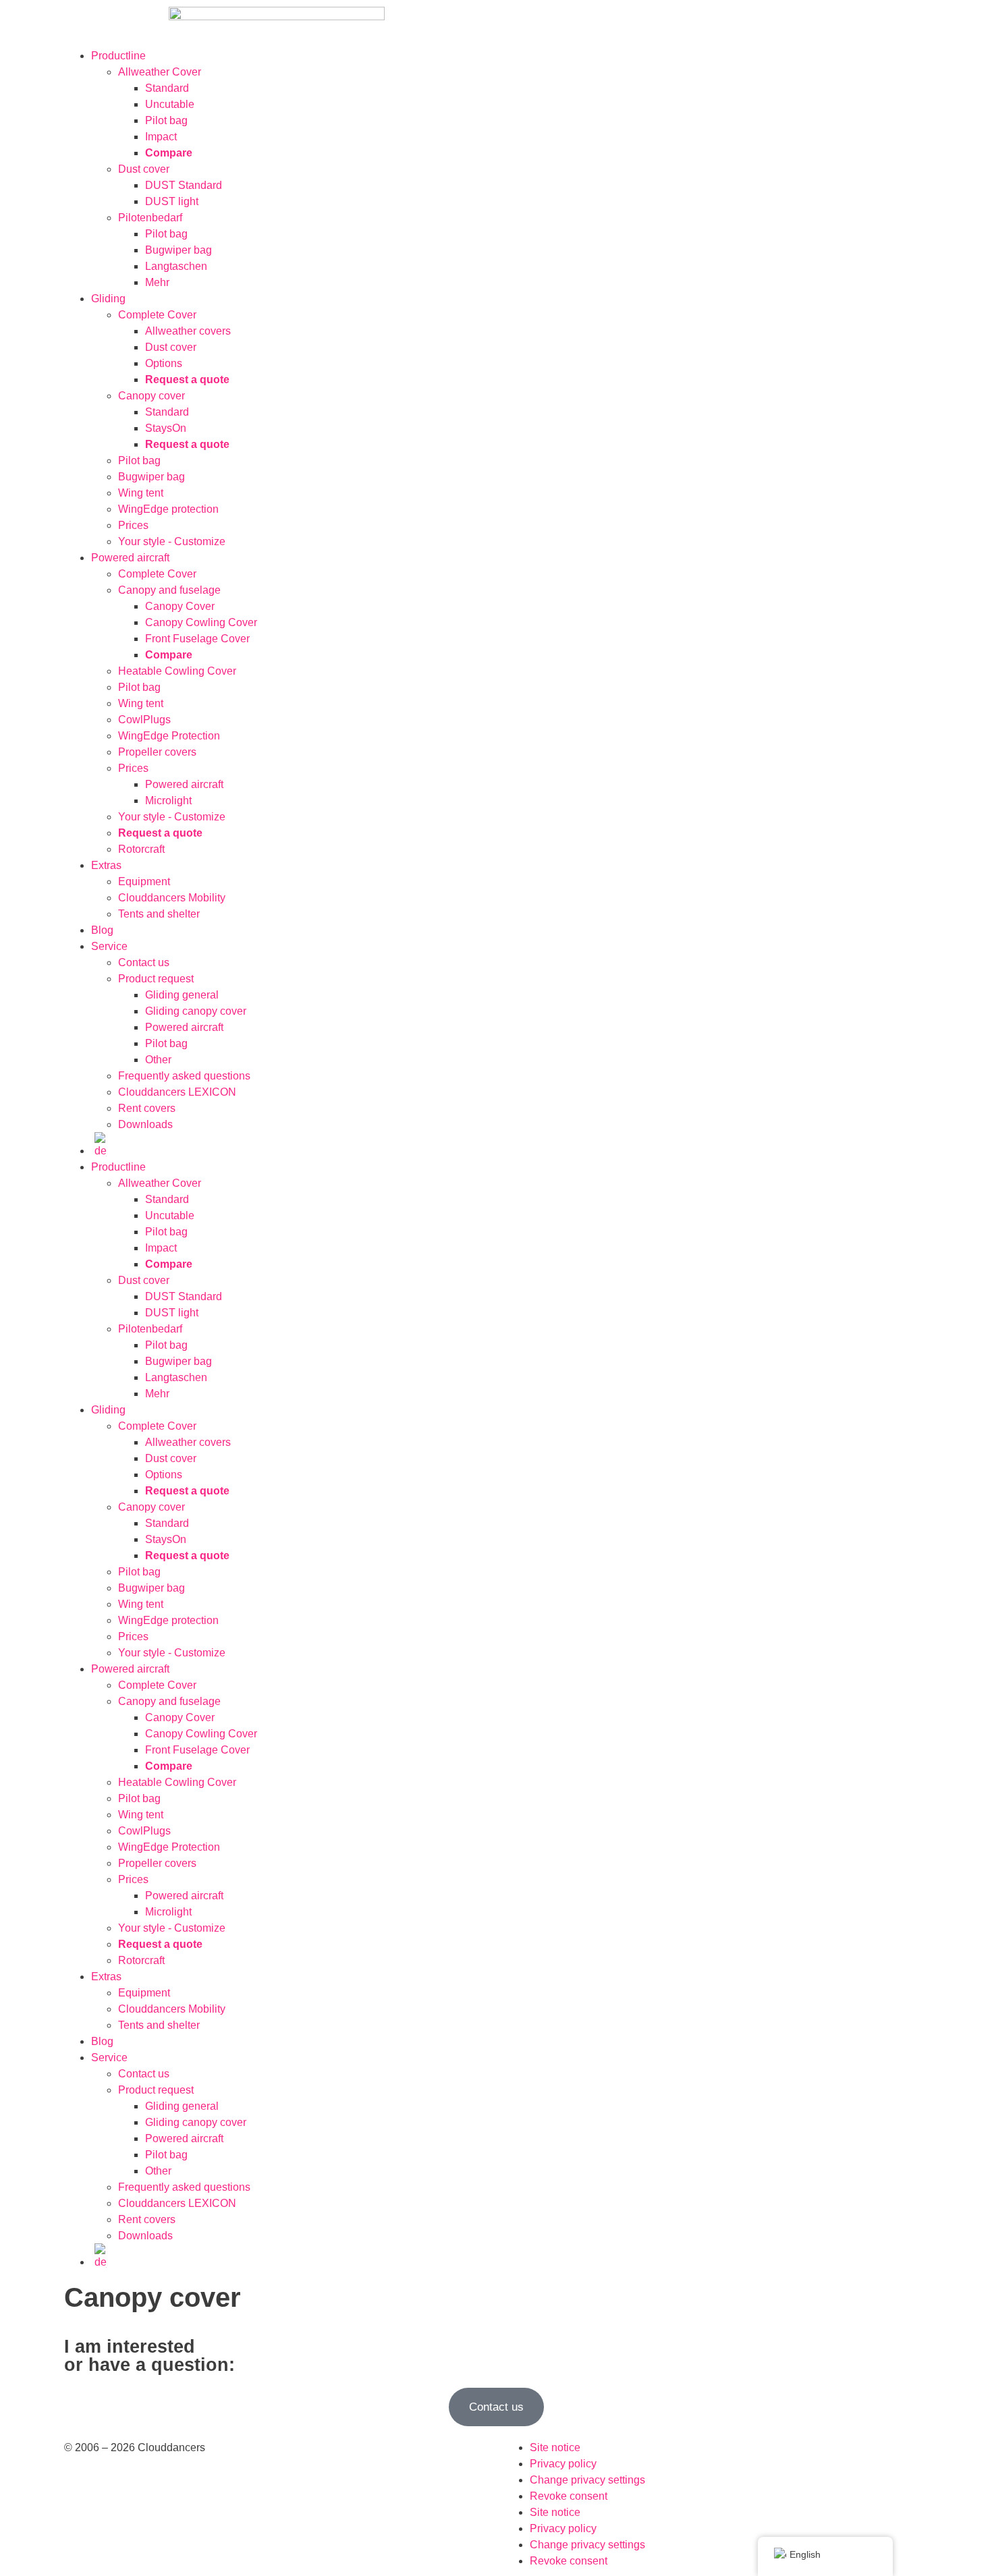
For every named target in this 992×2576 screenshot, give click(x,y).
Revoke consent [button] (569, 2496)
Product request (156, 979)
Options (164, 363)
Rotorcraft (141, 849)
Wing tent (141, 493)
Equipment (144, 881)
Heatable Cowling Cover (177, 671)
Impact (161, 137)
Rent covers (147, 1108)
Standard (167, 88)
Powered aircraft (130, 558)
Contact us (144, 962)
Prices (133, 525)
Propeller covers (157, 752)
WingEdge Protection (169, 736)
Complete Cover (157, 315)
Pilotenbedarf (150, 218)
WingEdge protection (168, 509)
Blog (102, 930)
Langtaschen (176, 266)
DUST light (172, 201)
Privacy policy (563, 2464)
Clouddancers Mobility (172, 898)
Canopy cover (151, 396)
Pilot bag (166, 120)
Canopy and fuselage (169, 590)
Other (158, 1060)
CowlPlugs (144, 720)
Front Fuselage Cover (197, 639)
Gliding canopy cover (196, 1011)
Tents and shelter (159, 914)
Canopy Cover (180, 606)
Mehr (157, 282)
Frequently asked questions (184, 1076)
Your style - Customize (172, 541)
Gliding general (182, 995)
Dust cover (144, 169)
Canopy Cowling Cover (201, 622)
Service (109, 946)
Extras (106, 865)
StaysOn (166, 428)
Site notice (555, 2447)
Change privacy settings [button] (587, 2480)
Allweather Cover (160, 72)
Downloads (145, 1124)
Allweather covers (188, 331)
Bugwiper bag (178, 250)
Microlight (168, 801)
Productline (118, 56)
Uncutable (170, 104)
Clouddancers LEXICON (177, 1092)
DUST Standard (184, 185)
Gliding (108, 299)
